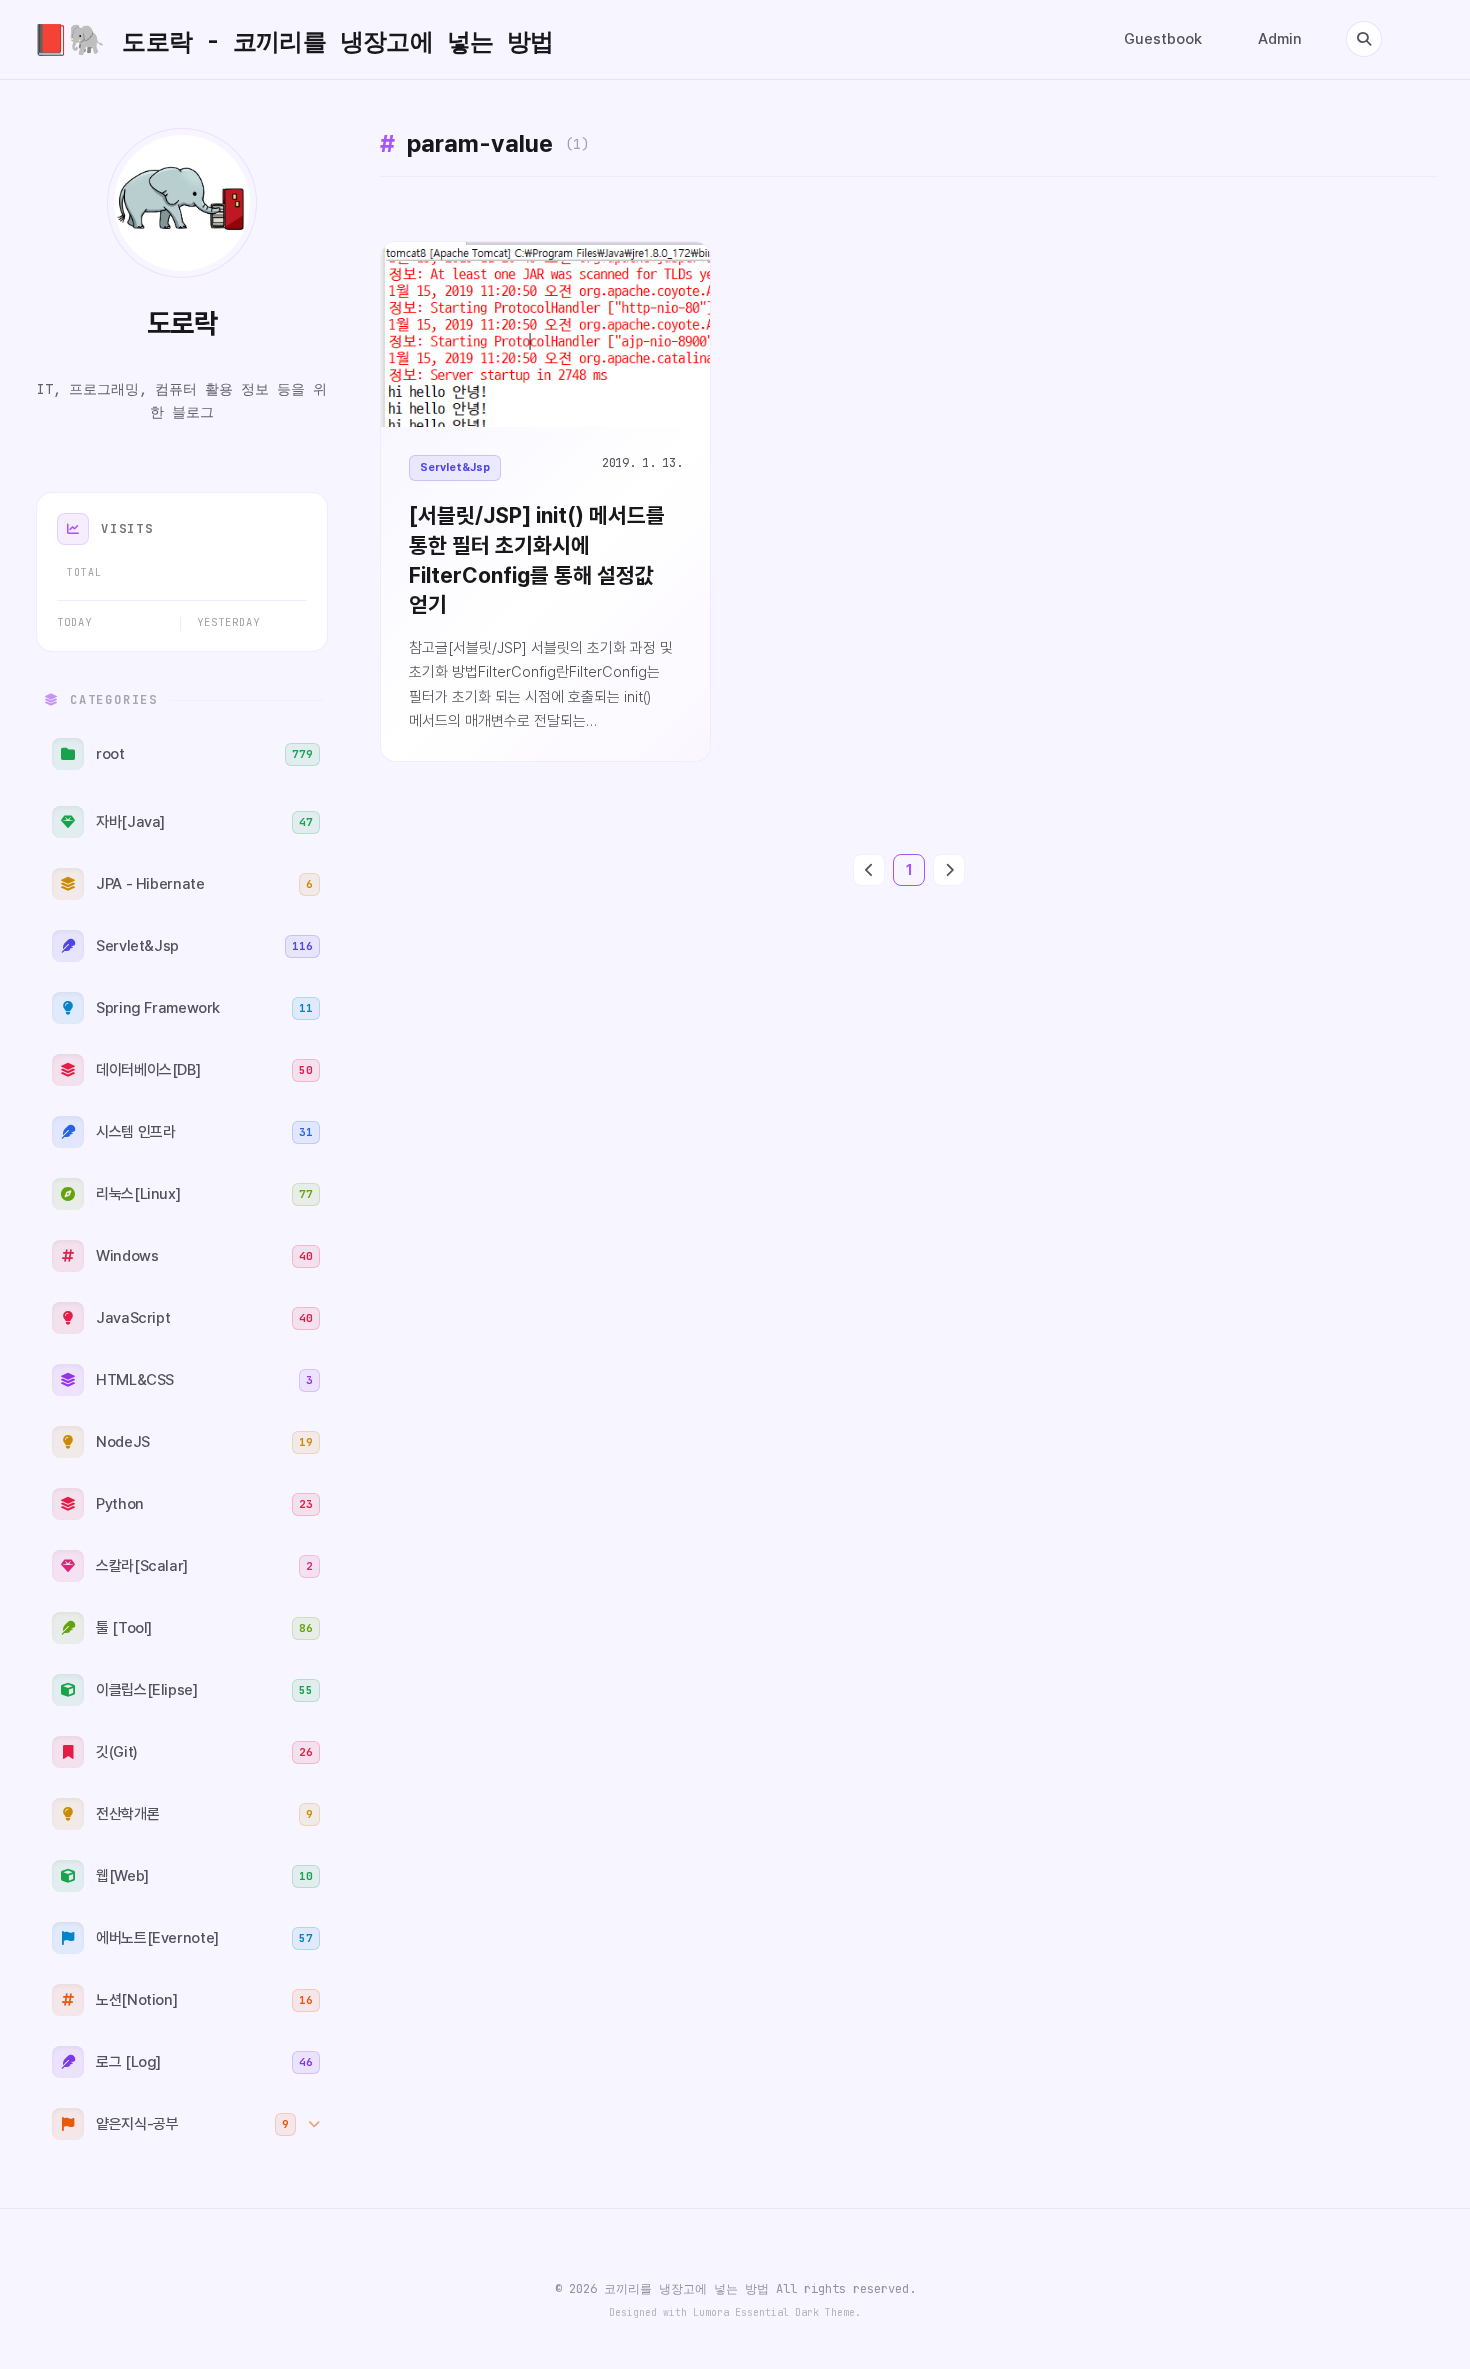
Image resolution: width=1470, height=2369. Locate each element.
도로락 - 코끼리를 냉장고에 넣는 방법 (293, 39)
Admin (1280, 39)
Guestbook (1163, 39)
